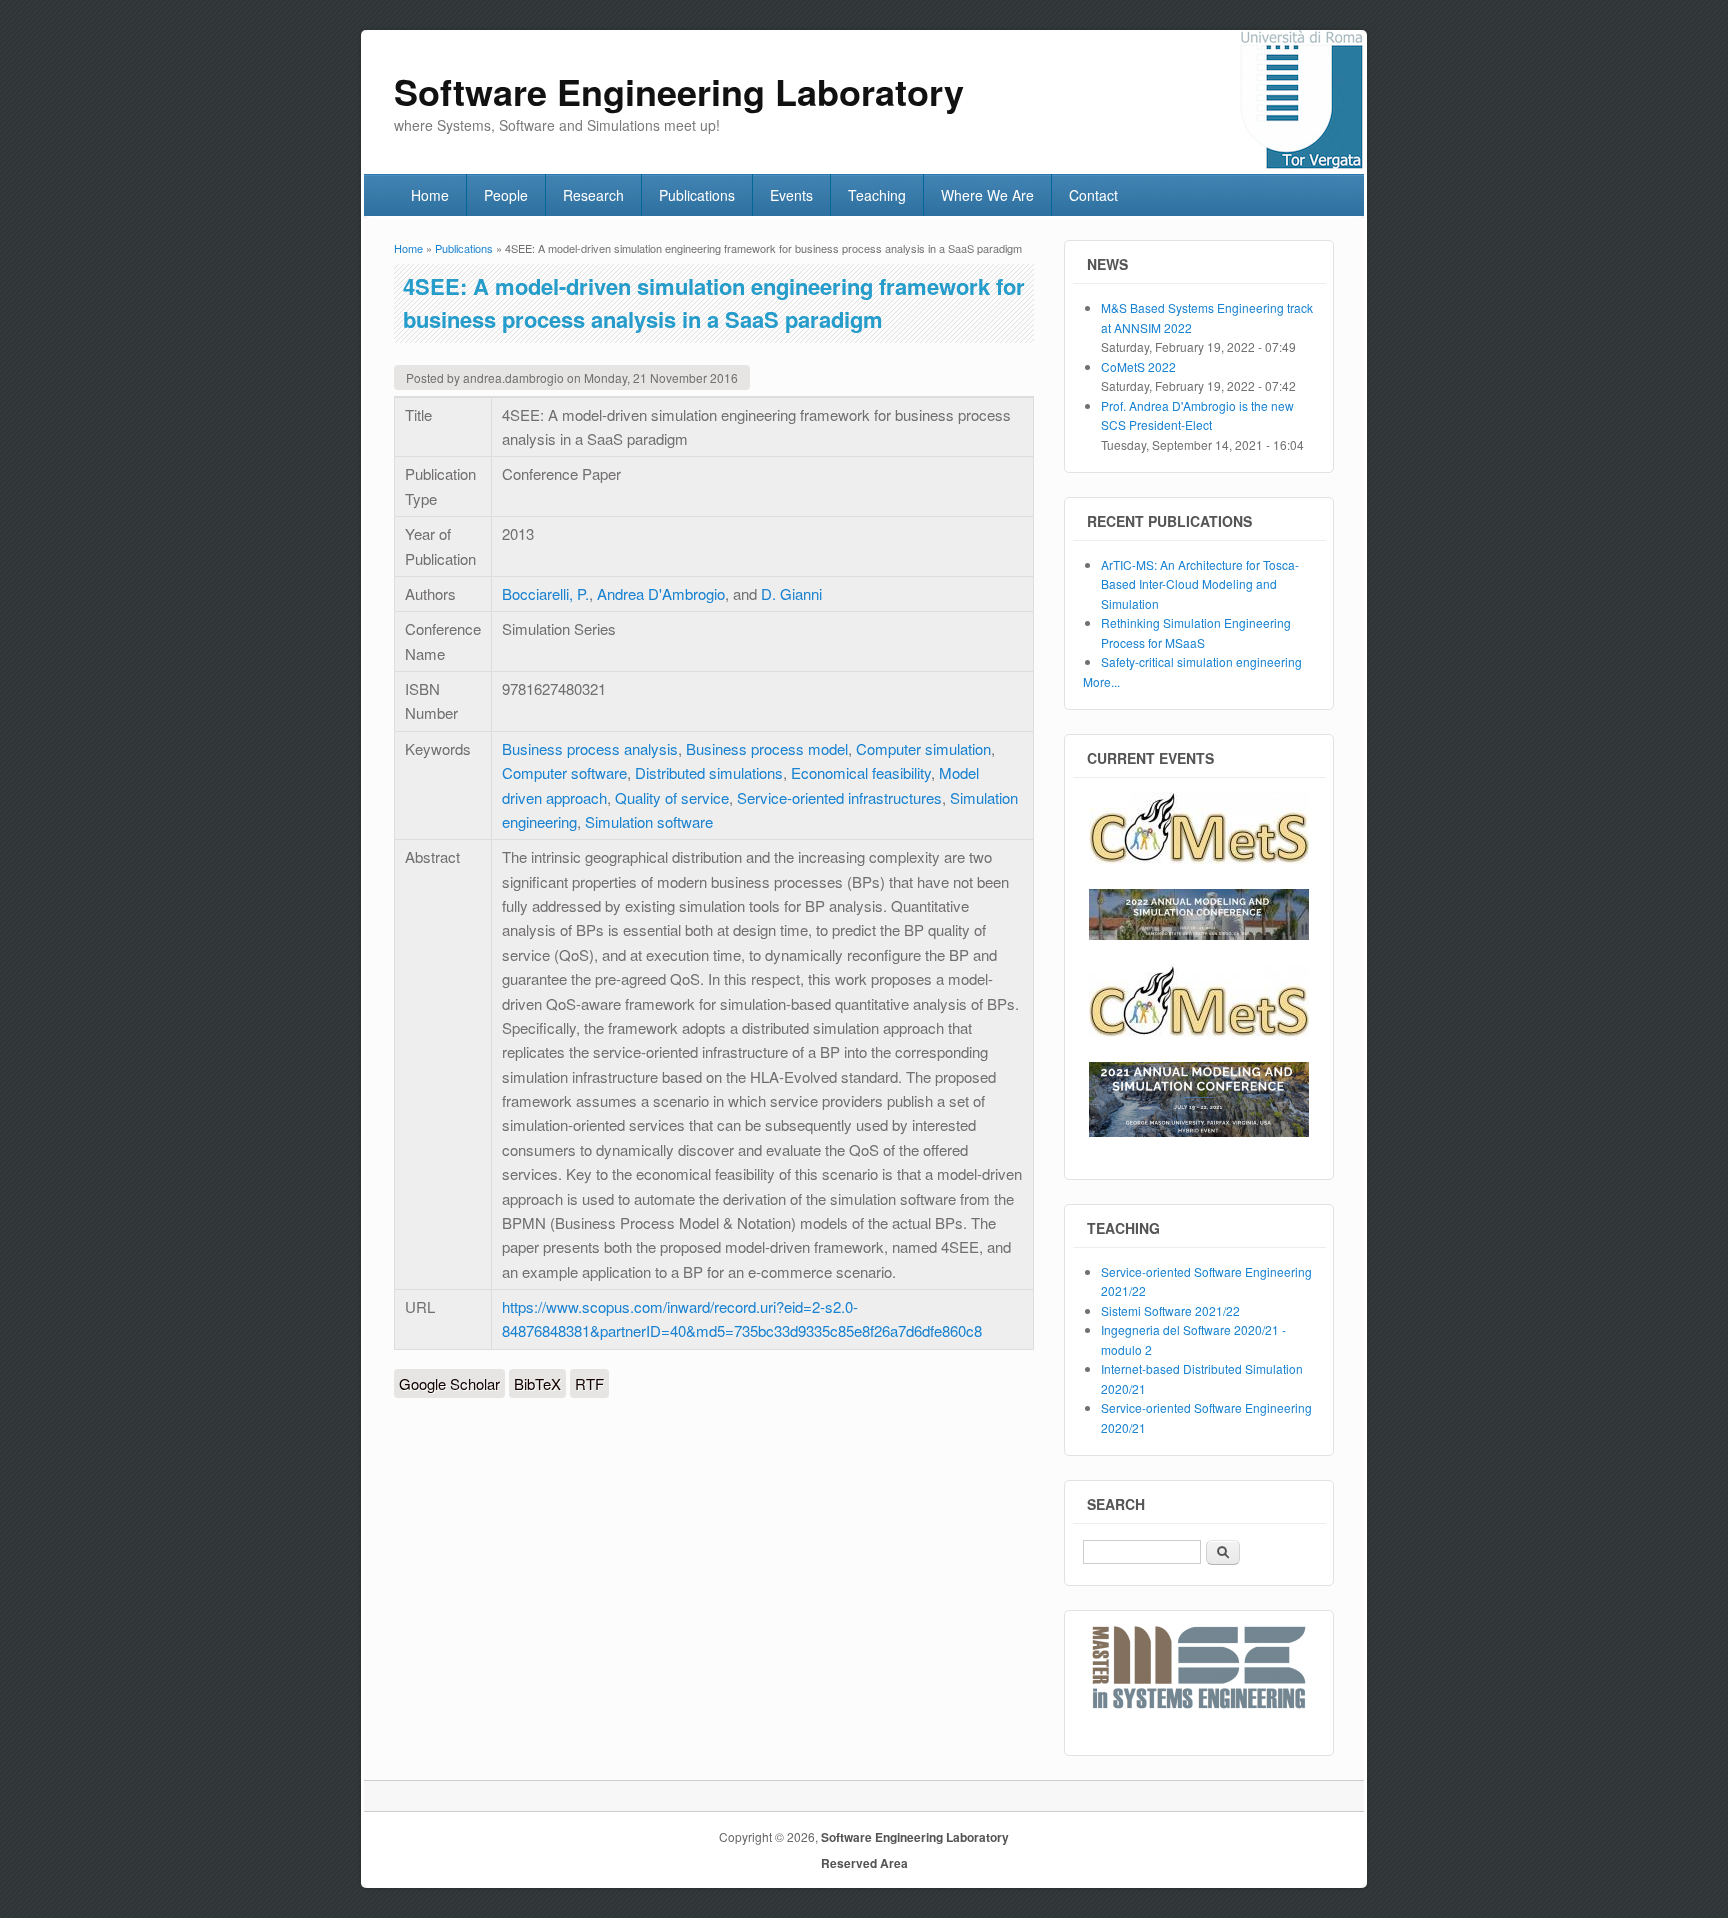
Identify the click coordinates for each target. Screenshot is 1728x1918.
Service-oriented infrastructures (839, 797)
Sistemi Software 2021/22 (1170, 1310)
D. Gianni (791, 593)
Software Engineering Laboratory (915, 1837)
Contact (1093, 195)
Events (791, 195)
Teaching (877, 195)
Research (593, 195)
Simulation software (649, 821)
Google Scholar (449, 1383)
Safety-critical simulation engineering (1201, 661)
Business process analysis (590, 748)
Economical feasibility (861, 772)
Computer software (564, 772)
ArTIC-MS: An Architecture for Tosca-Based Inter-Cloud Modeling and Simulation (1200, 584)
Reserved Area (864, 1863)
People (506, 195)
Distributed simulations (709, 772)
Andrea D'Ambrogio (661, 593)
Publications (697, 195)
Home (430, 195)
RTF (589, 1383)
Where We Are (987, 195)
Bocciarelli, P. (545, 593)
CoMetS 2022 (1138, 366)
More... (1101, 681)
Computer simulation (923, 748)
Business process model (767, 748)
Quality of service (672, 797)
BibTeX (537, 1383)
